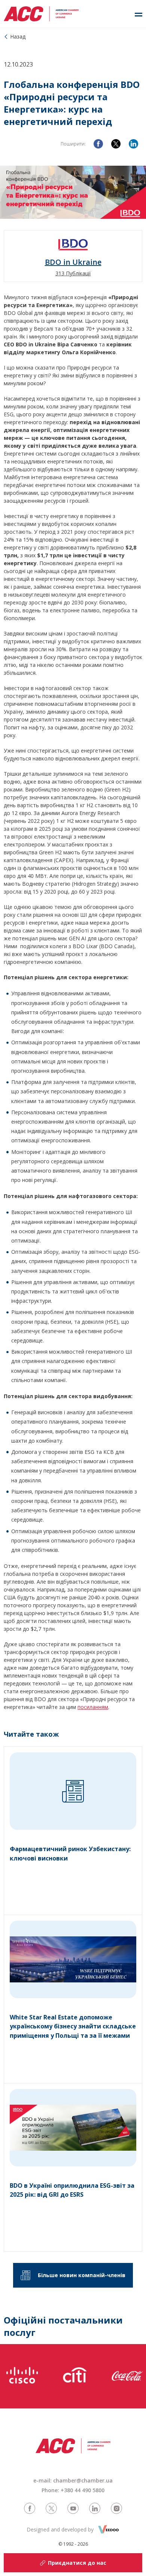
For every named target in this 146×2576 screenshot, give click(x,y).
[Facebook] (98, 144)
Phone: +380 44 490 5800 (73, 2490)
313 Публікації (73, 273)
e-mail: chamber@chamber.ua (73, 2480)
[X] (116, 144)
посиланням (93, 1707)
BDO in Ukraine (73, 262)
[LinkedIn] (133, 144)
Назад (18, 36)
